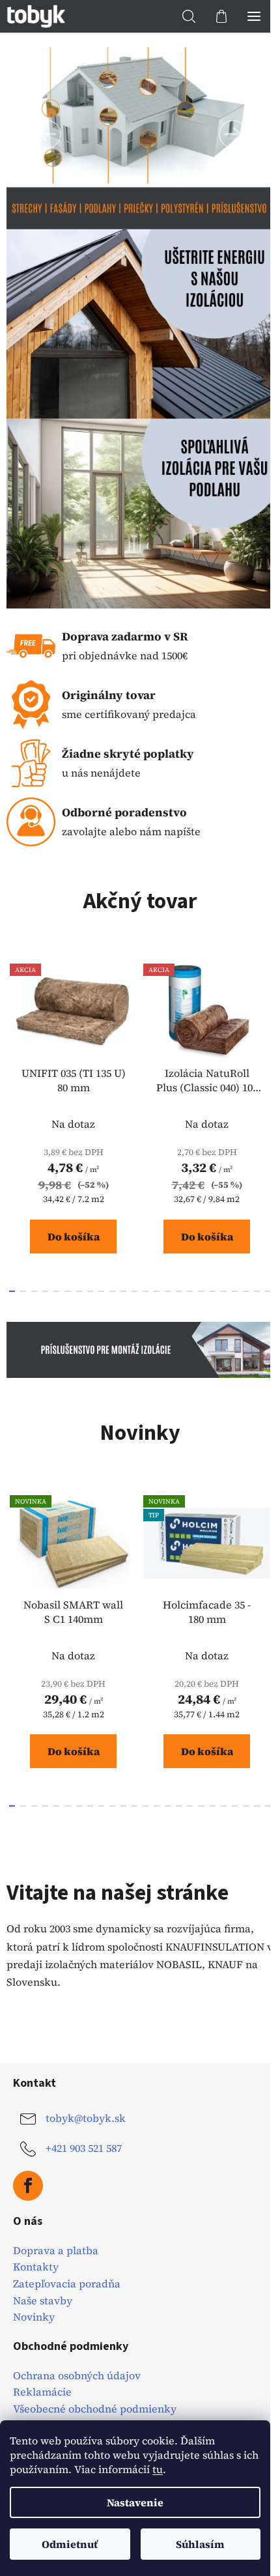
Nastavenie (135, 2502)
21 (246, 1291)
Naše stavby (43, 2301)
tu (158, 2469)
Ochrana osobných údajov (77, 2376)
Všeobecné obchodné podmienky (95, 2409)
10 (123, 1291)
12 (146, 1291)
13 (157, 1291)
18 (213, 1291)
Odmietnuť (70, 2544)
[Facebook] (28, 2186)
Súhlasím (200, 2544)
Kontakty (36, 2267)
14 (168, 1291)
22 (257, 1291)
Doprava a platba (56, 2251)
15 (179, 1291)
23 (268, 1291)
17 (201, 1291)
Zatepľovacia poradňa (67, 2284)
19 (224, 1291)
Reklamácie (42, 2392)
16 (190, 1291)
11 (134, 1291)
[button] (47, 134)
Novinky (34, 2317)
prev (14, 1034)
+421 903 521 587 (84, 2148)
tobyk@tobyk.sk (86, 2118)
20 (235, 1291)
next (266, 1034)
